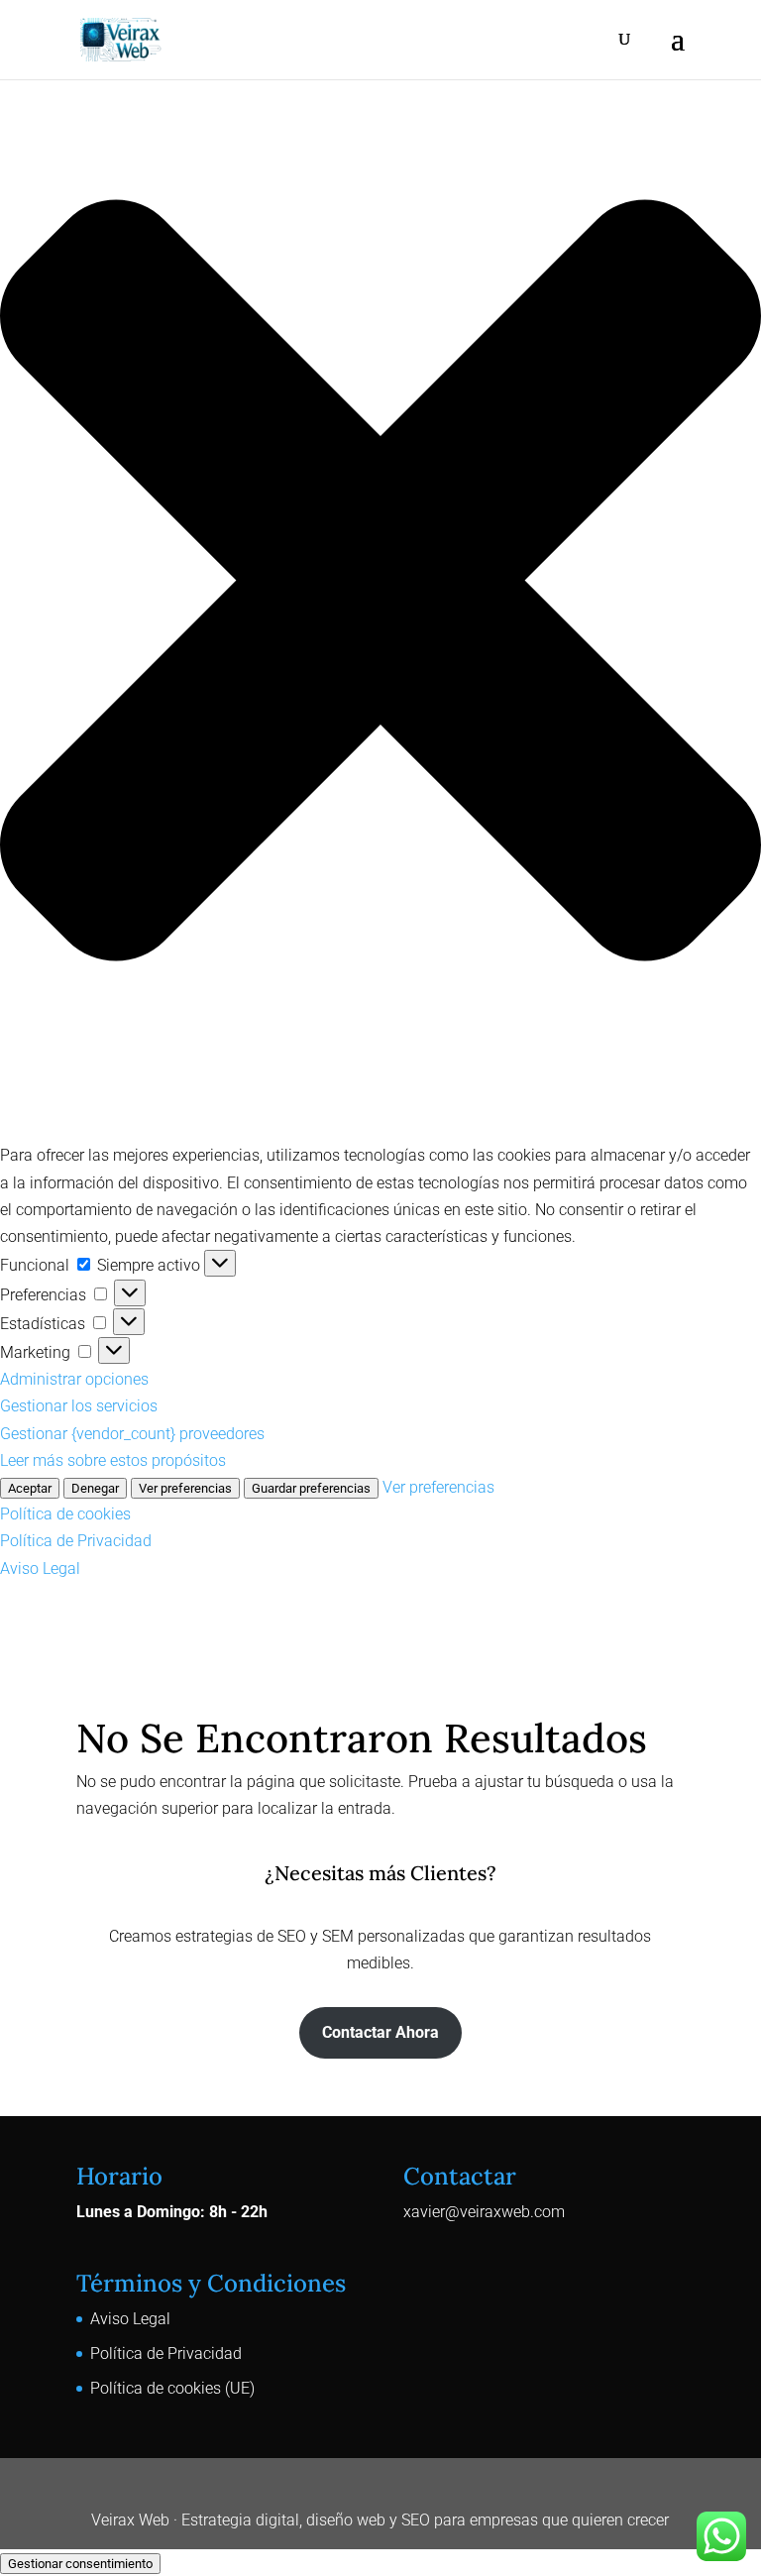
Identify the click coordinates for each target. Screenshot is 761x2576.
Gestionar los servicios (79, 1406)
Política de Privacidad (76, 1541)
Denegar (95, 1488)
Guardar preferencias (311, 1488)
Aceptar (30, 1488)
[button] (380, 584)
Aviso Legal (40, 1568)
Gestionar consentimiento (80, 2564)
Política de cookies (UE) (172, 2388)
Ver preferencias (185, 1488)
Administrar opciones (74, 1379)
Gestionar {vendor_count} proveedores (132, 1434)
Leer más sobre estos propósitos (113, 1460)
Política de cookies (65, 1514)
